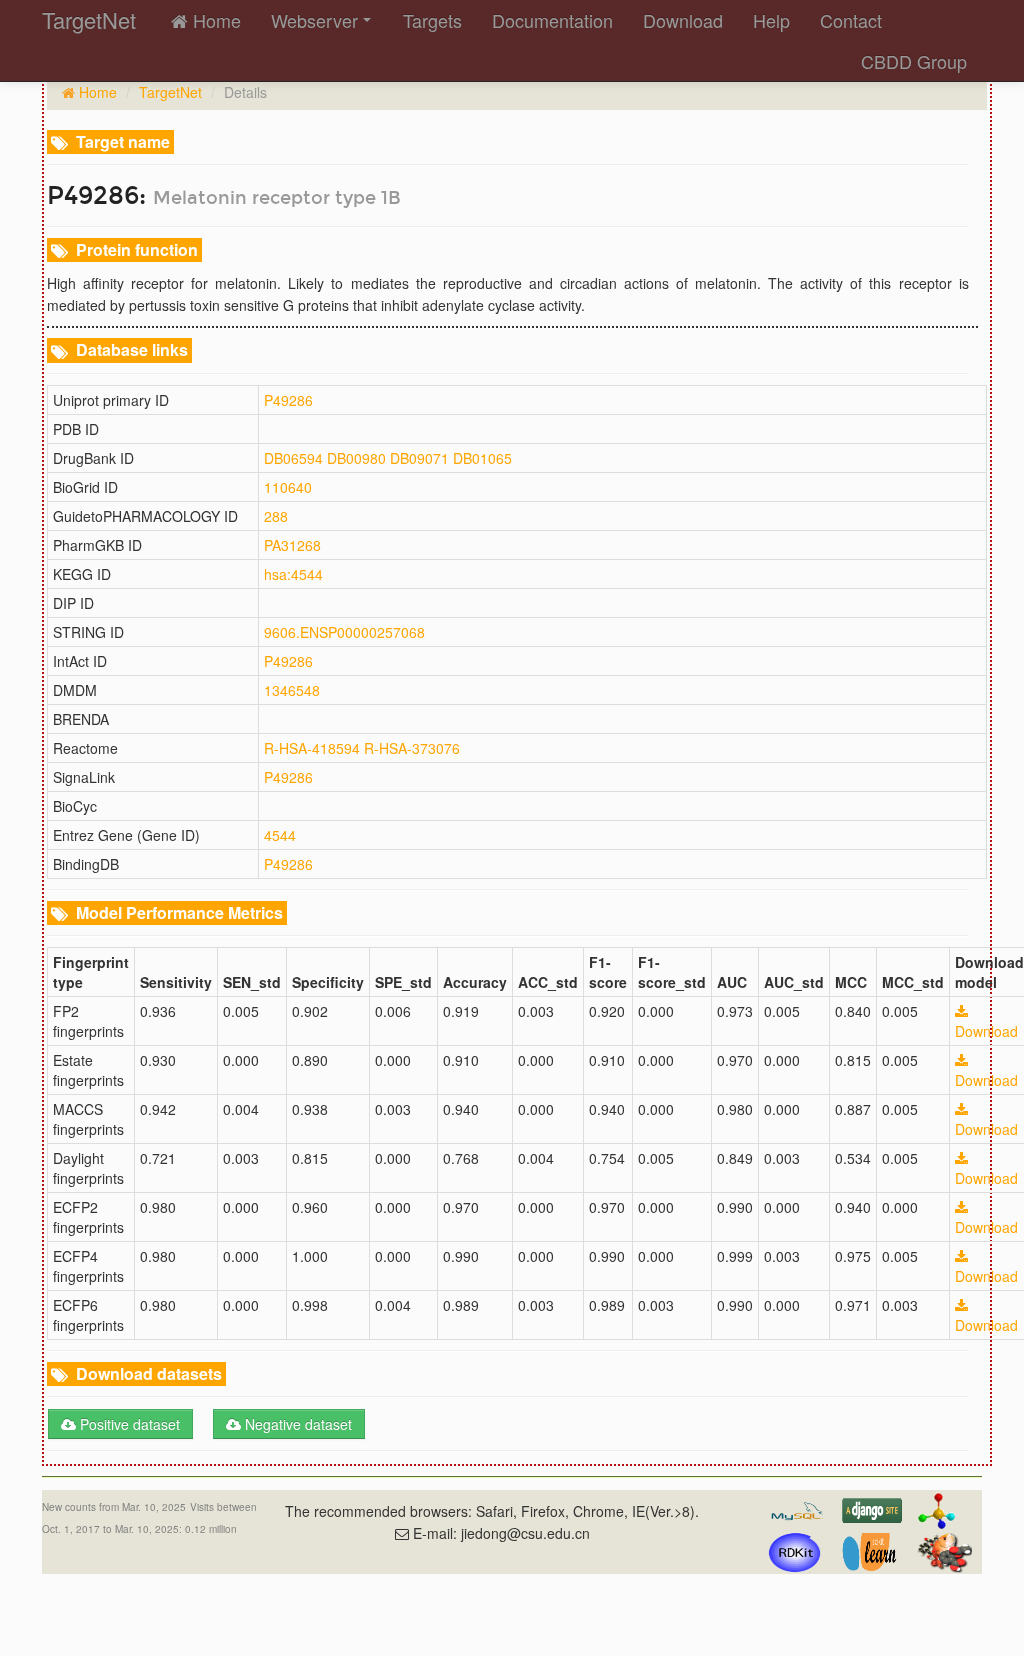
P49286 (288, 400)
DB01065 (482, 458)
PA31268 (292, 545)
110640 (288, 487)
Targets (432, 20)
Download (683, 20)
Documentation (552, 20)
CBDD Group (914, 61)
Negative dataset (296, 1424)
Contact (851, 20)
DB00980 (356, 458)
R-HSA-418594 (312, 748)
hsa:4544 (293, 574)
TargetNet (170, 92)
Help (771, 20)
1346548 (292, 690)
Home (214, 20)
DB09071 (419, 458)
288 (276, 516)
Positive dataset (128, 1424)
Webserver (314, 20)
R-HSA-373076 (412, 748)
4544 (280, 835)
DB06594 (293, 458)
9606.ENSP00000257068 (344, 632)
